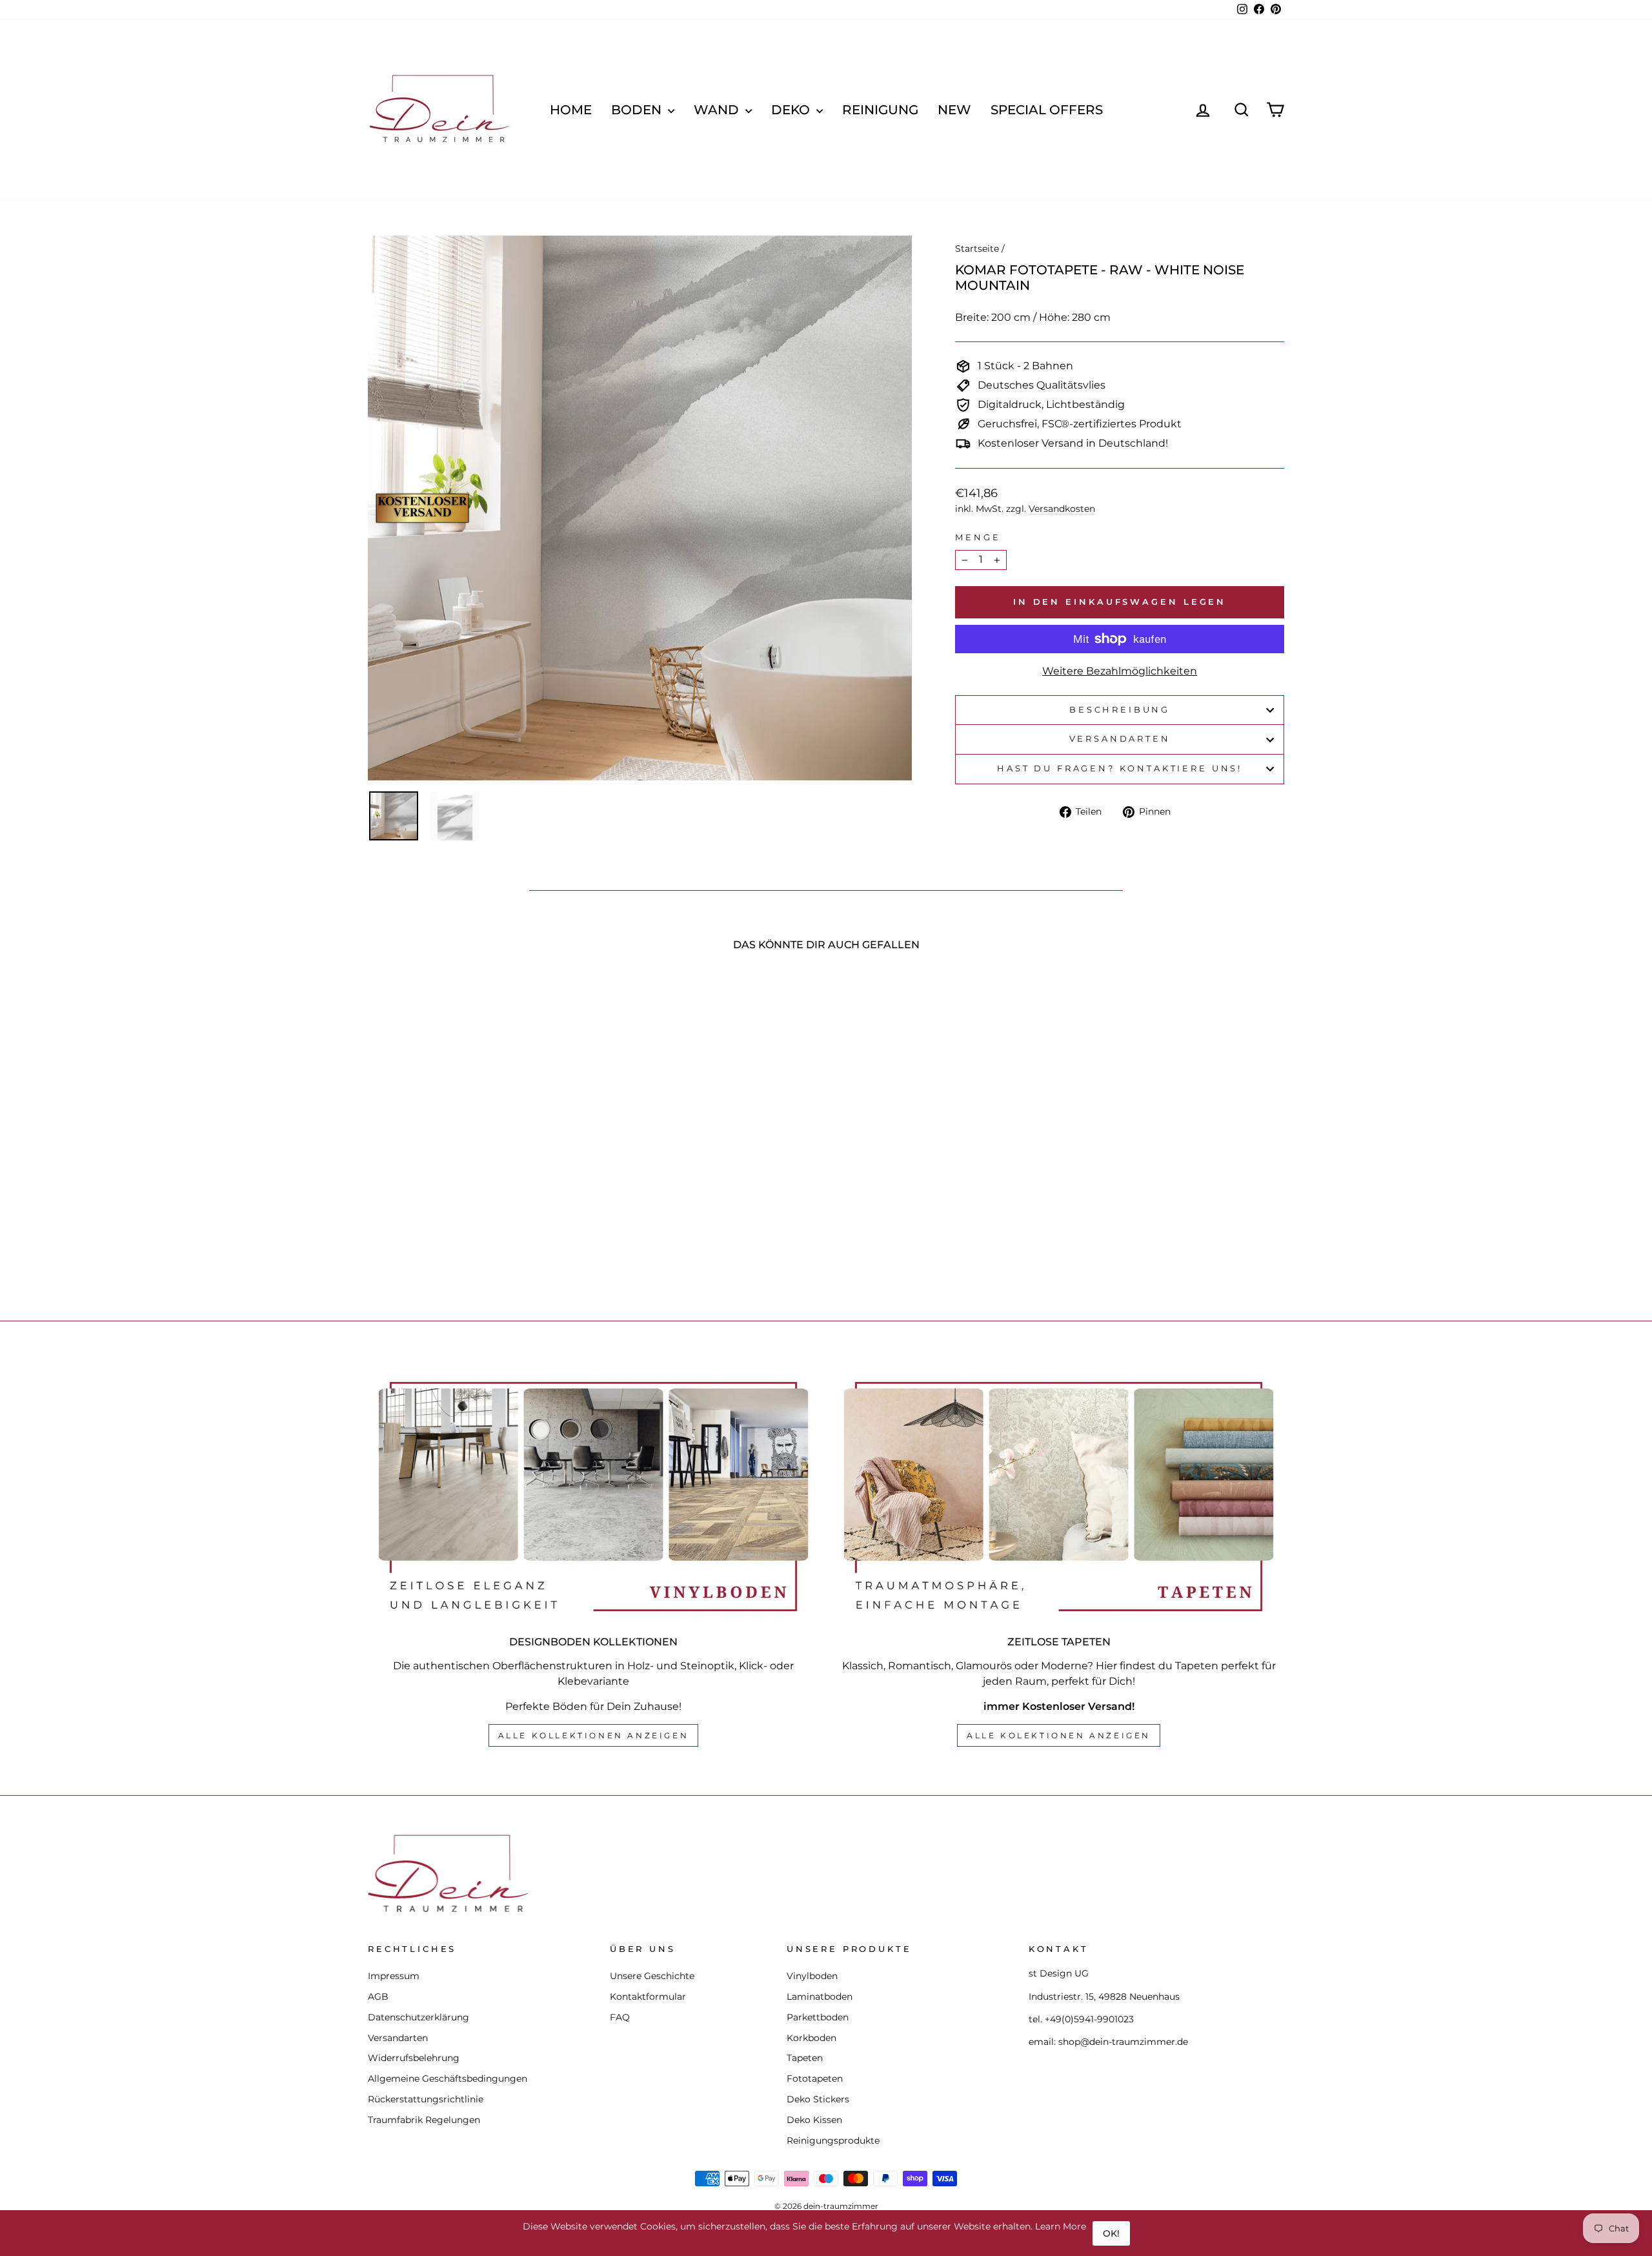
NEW (954, 110)
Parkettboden (818, 2017)
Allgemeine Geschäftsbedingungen (448, 2078)
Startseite (977, 249)
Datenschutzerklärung (418, 2017)
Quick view (477, 1188)
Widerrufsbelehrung (414, 2058)
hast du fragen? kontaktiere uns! (1120, 768)
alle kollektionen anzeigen (594, 1735)
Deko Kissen (814, 2120)
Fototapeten (815, 2078)
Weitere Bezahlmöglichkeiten (1120, 671)
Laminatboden (820, 1997)
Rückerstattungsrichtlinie (426, 2099)
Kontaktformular (648, 1997)
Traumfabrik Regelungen (424, 2120)
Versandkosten (1062, 509)
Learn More (1061, 2226)
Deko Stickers (818, 2099)
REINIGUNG (880, 110)
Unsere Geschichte (652, 1976)
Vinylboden (812, 1976)
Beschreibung (1120, 710)
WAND (718, 110)
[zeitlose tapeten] (1059, 1497)
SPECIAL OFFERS (1047, 110)
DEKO (792, 110)
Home (571, 110)
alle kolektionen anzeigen (1059, 1735)
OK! (1111, 2233)
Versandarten (1120, 739)
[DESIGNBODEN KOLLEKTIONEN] (593, 1497)
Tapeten (805, 2058)
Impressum (394, 1976)
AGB (378, 1997)
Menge (978, 537)
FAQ (620, 2017)
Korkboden (811, 2038)
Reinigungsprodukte (833, 2140)
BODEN (638, 110)
